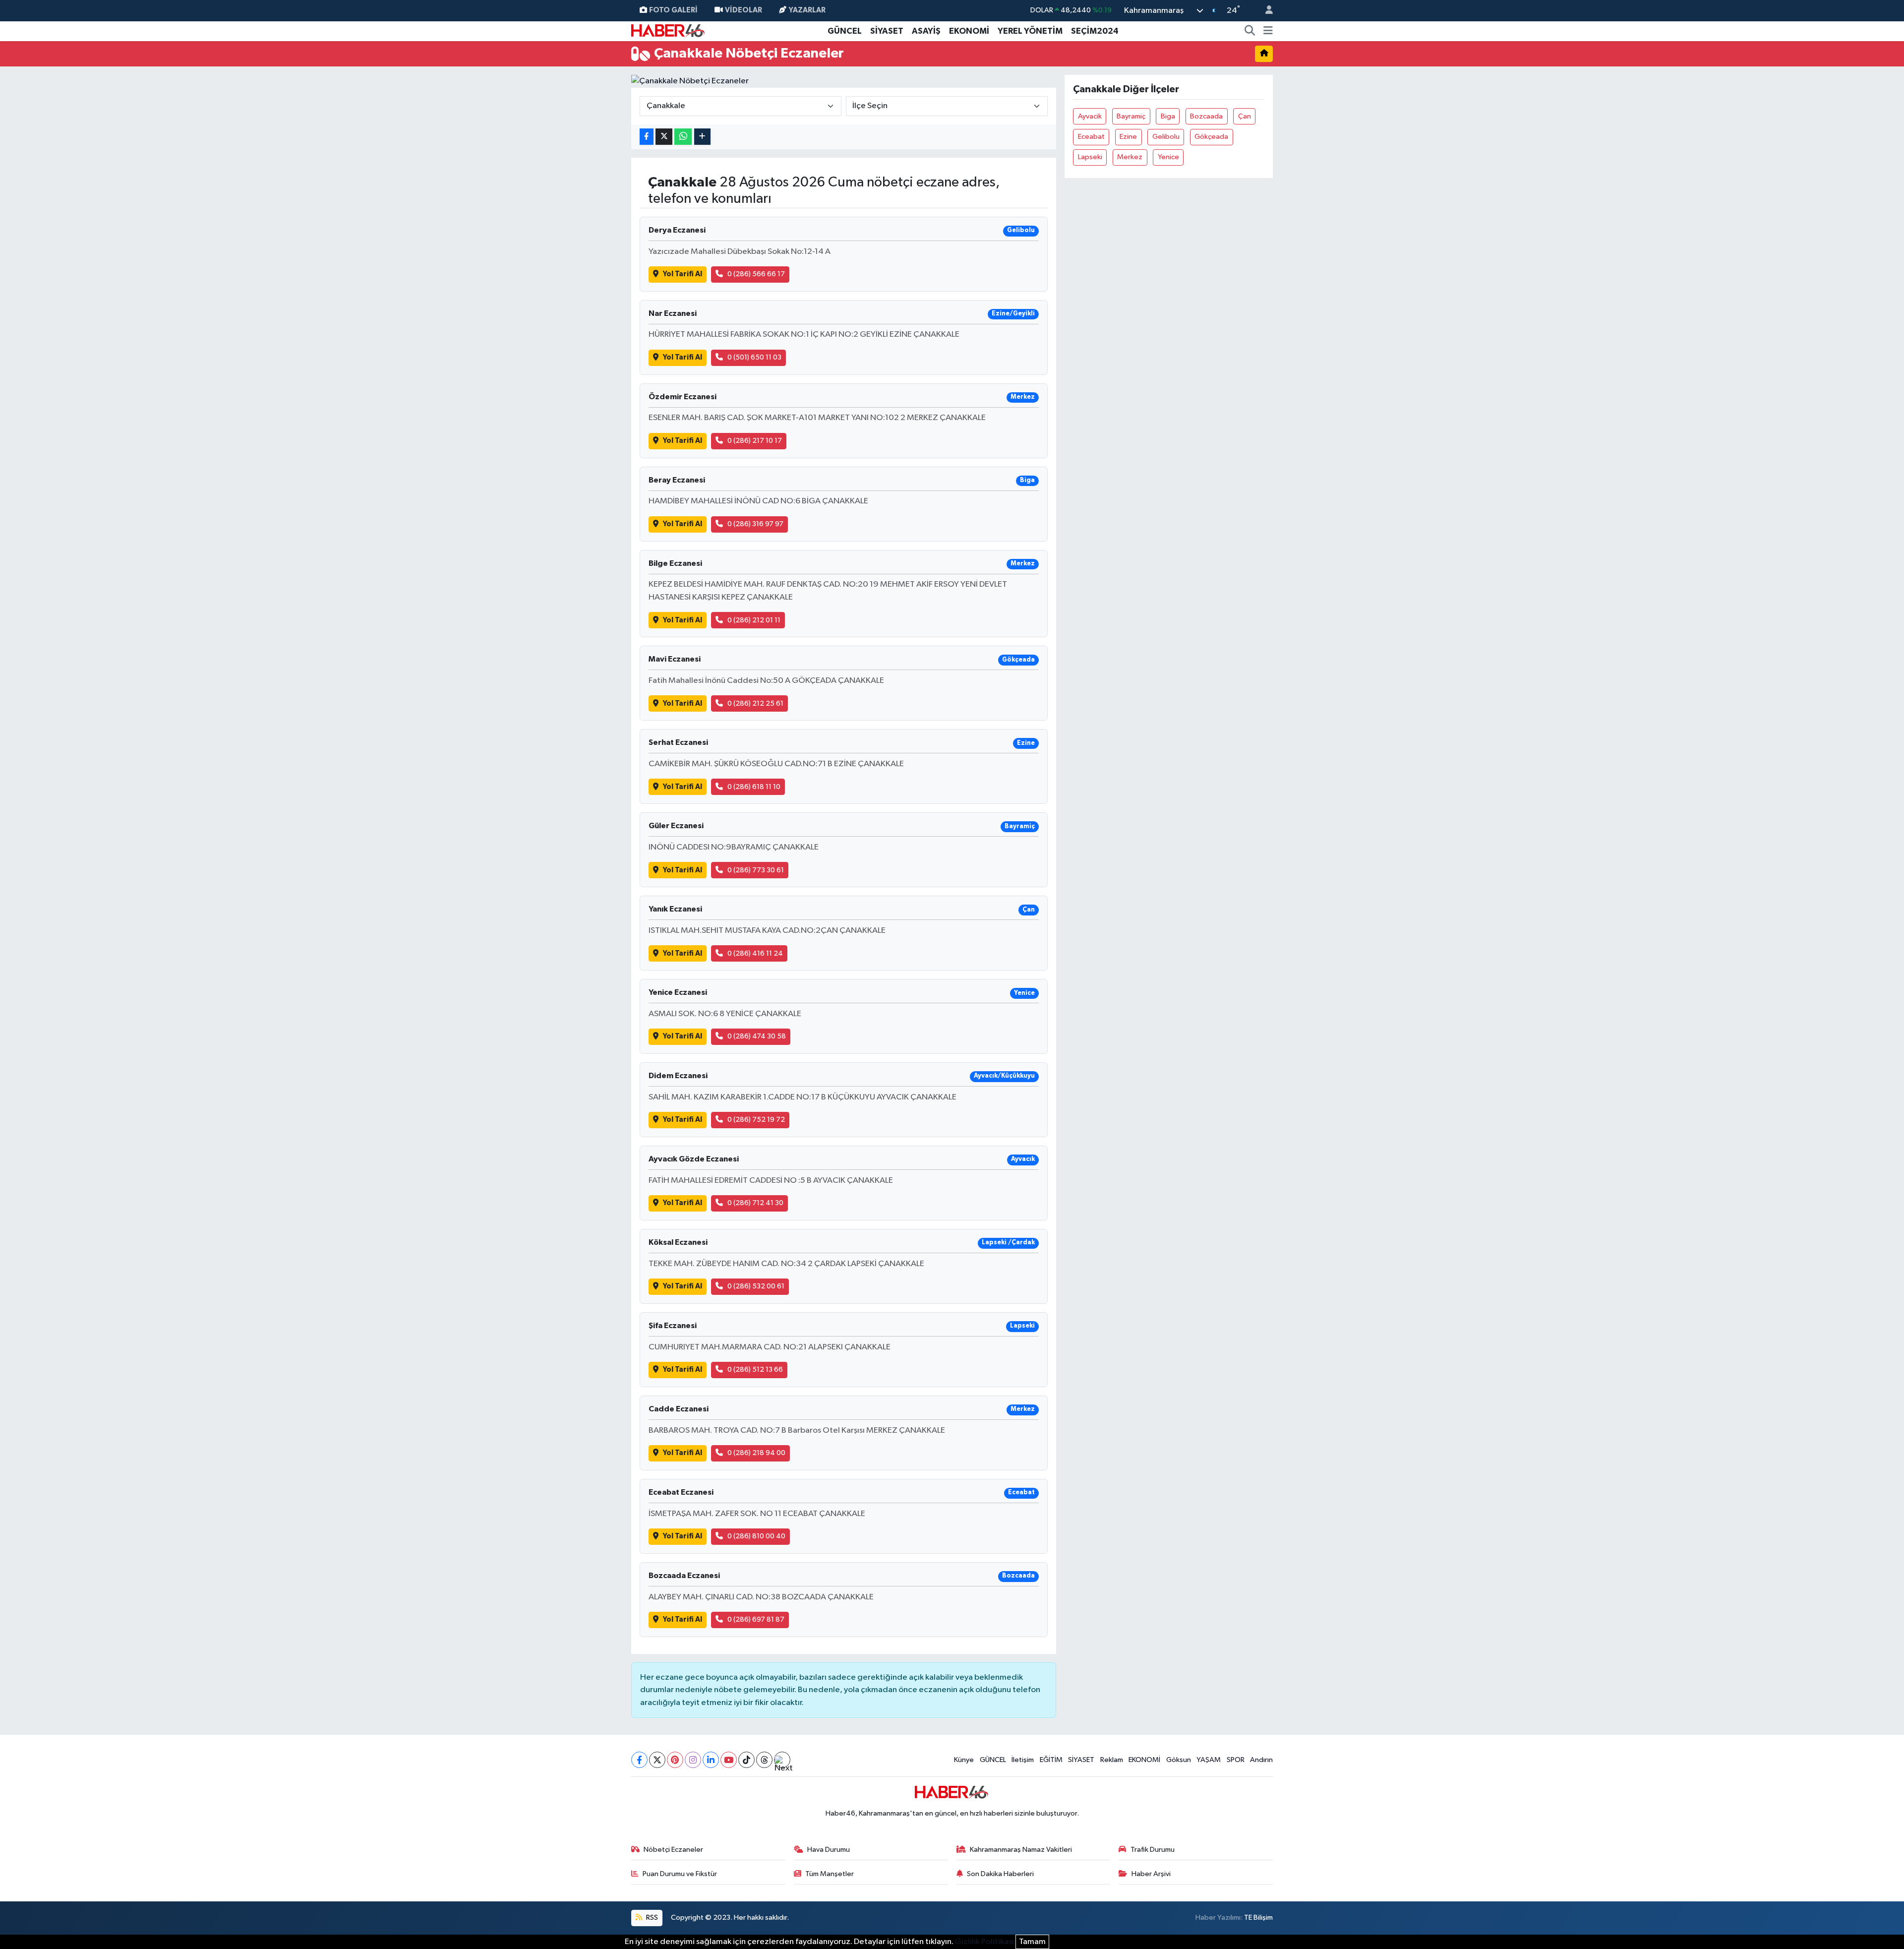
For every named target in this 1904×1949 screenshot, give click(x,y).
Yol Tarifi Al (683, 274)
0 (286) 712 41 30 (755, 1203)
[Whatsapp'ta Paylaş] (683, 137)
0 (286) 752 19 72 (756, 1120)
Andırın (1261, 1760)
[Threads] (764, 1760)
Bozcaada (1206, 116)
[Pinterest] (675, 1760)
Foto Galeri (673, 10)
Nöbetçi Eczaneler (673, 1850)
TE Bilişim (1258, 1918)
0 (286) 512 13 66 (755, 1370)
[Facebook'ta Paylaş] (647, 137)
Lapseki (1090, 157)
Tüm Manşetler (830, 1874)
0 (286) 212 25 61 (755, 703)
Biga (1168, 116)
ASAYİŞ (926, 31)
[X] (657, 1760)
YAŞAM (1209, 1760)
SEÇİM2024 (1095, 31)
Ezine (1128, 137)
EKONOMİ (969, 31)
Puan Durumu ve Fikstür (680, 1874)
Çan (1245, 116)
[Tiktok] (746, 1760)
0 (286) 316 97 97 (755, 524)
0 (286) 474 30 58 (757, 1036)
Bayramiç (1131, 116)
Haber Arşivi (1151, 1874)
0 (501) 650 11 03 (754, 357)
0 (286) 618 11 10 (754, 787)
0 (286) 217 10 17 (755, 441)
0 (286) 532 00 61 (756, 1286)
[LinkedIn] (711, 1760)
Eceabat (1091, 137)
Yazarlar (807, 10)
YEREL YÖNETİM (1030, 31)
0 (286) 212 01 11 (754, 620)
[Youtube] (729, 1760)
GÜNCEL (845, 31)
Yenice (1168, 157)
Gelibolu (1166, 137)
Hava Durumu (829, 1850)
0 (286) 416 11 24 (755, 953)
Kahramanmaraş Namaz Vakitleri (1021, 1850)
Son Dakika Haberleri (1000, 1874)
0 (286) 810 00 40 (756, 1536)
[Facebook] (639, 1760)
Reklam (1112, 1760)
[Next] (782, 1760)
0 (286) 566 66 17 (756, 274)
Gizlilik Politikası (984, 1942)
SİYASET (887, 31)
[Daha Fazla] (702, 137)
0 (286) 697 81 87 (756, 1619)
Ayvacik (1090, 116)
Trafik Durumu (1153, 1850)
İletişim (1023, 1760)
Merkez (1130, 157)
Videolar (744, 10)
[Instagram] (693, 1760)
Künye (964, 1760)
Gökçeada (1211, 137)
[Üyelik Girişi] (1265, 11)
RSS (651, 1918)
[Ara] (1250, 31)
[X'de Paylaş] (664, 137)
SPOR (1236, 1760)
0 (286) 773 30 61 (756, 870)
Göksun (1179, 1760)
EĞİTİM (1051, 1760)
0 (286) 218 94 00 (756, 1453)
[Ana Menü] (1268, 31)
